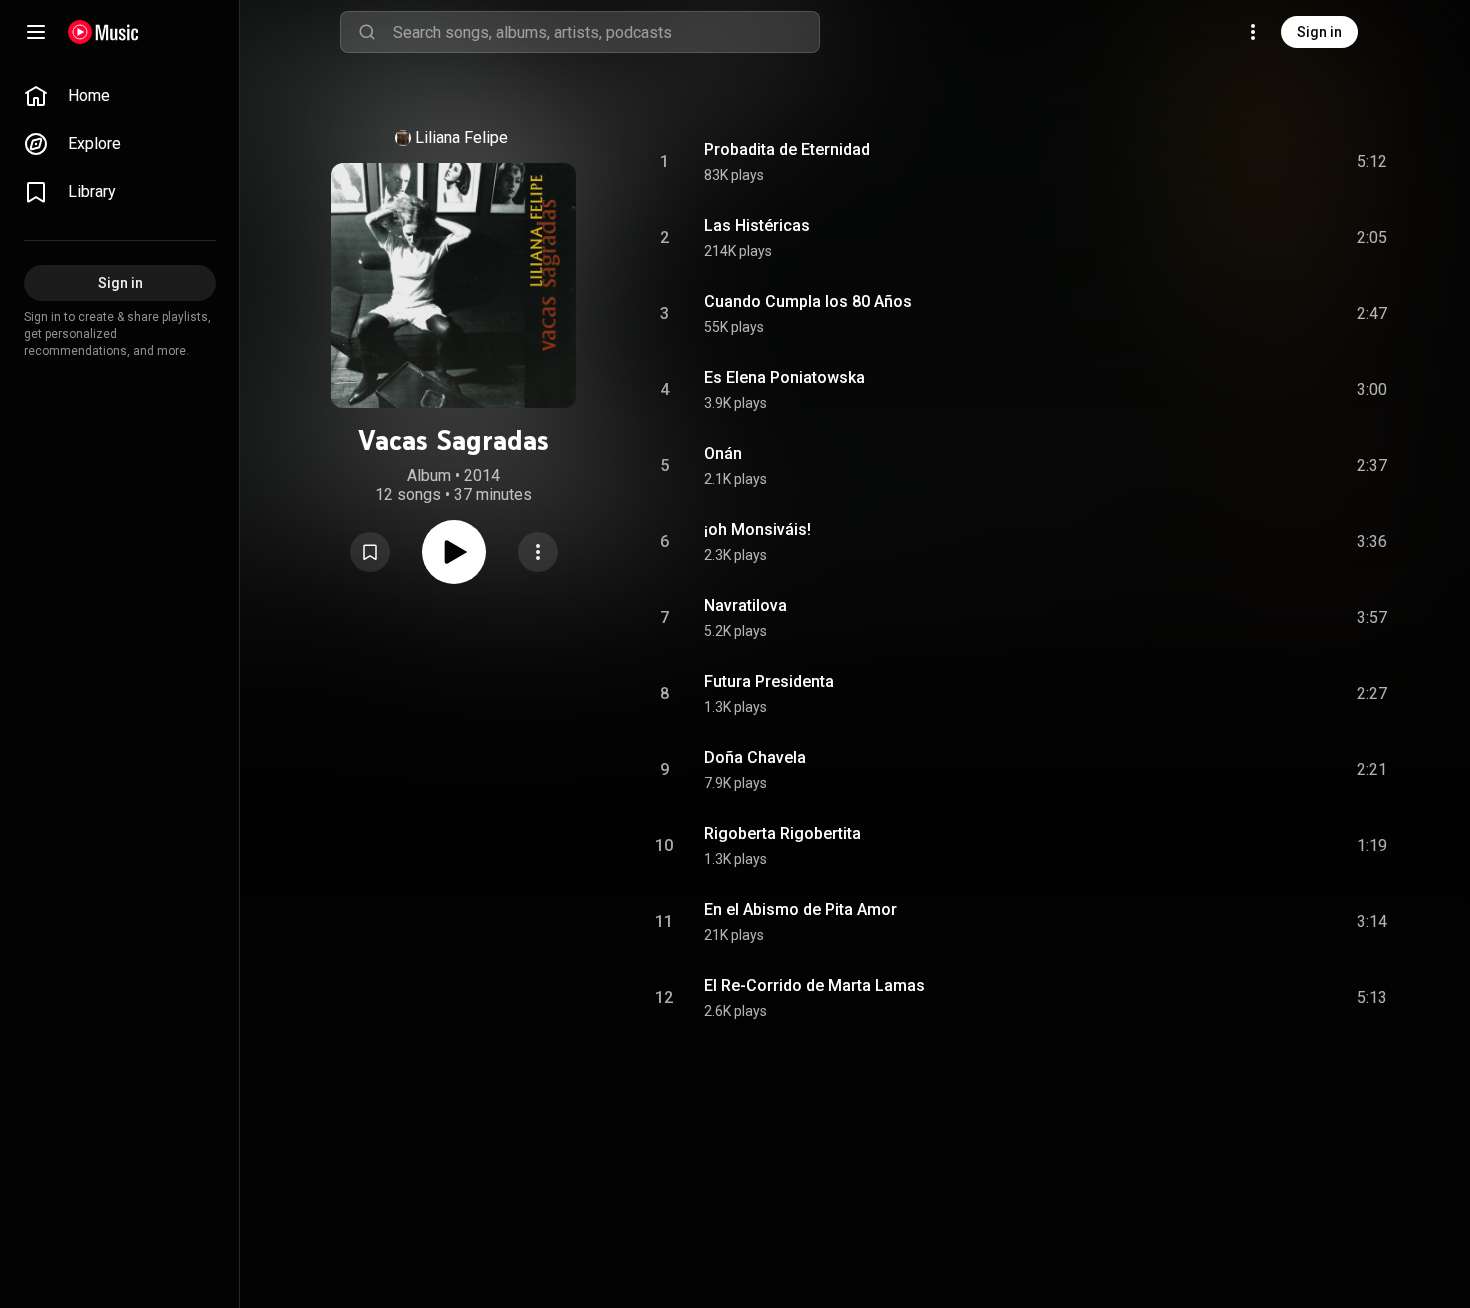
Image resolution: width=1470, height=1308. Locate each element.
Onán (723, 453)
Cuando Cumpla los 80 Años (808, 301)
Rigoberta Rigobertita (782, 833)
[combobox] (606, 32)
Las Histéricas (757, 225)
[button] (370, 552)
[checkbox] (1373, 162)
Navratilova (745, 605)
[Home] (103, 32)
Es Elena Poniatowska (784, 377)
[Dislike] (1259, 162)
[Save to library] (370, 552)
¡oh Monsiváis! (757, 529)
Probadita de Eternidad (787, 149)
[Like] (1221, 162)
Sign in (1319, 32)
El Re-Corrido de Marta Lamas (814, 985)
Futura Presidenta (769, 681)
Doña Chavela (755, 757)
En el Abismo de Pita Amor (800, 909)
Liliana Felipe (461, 137)
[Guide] (36, 32)
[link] (120, 96)
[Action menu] (538, 552)
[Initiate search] (367, 32)
